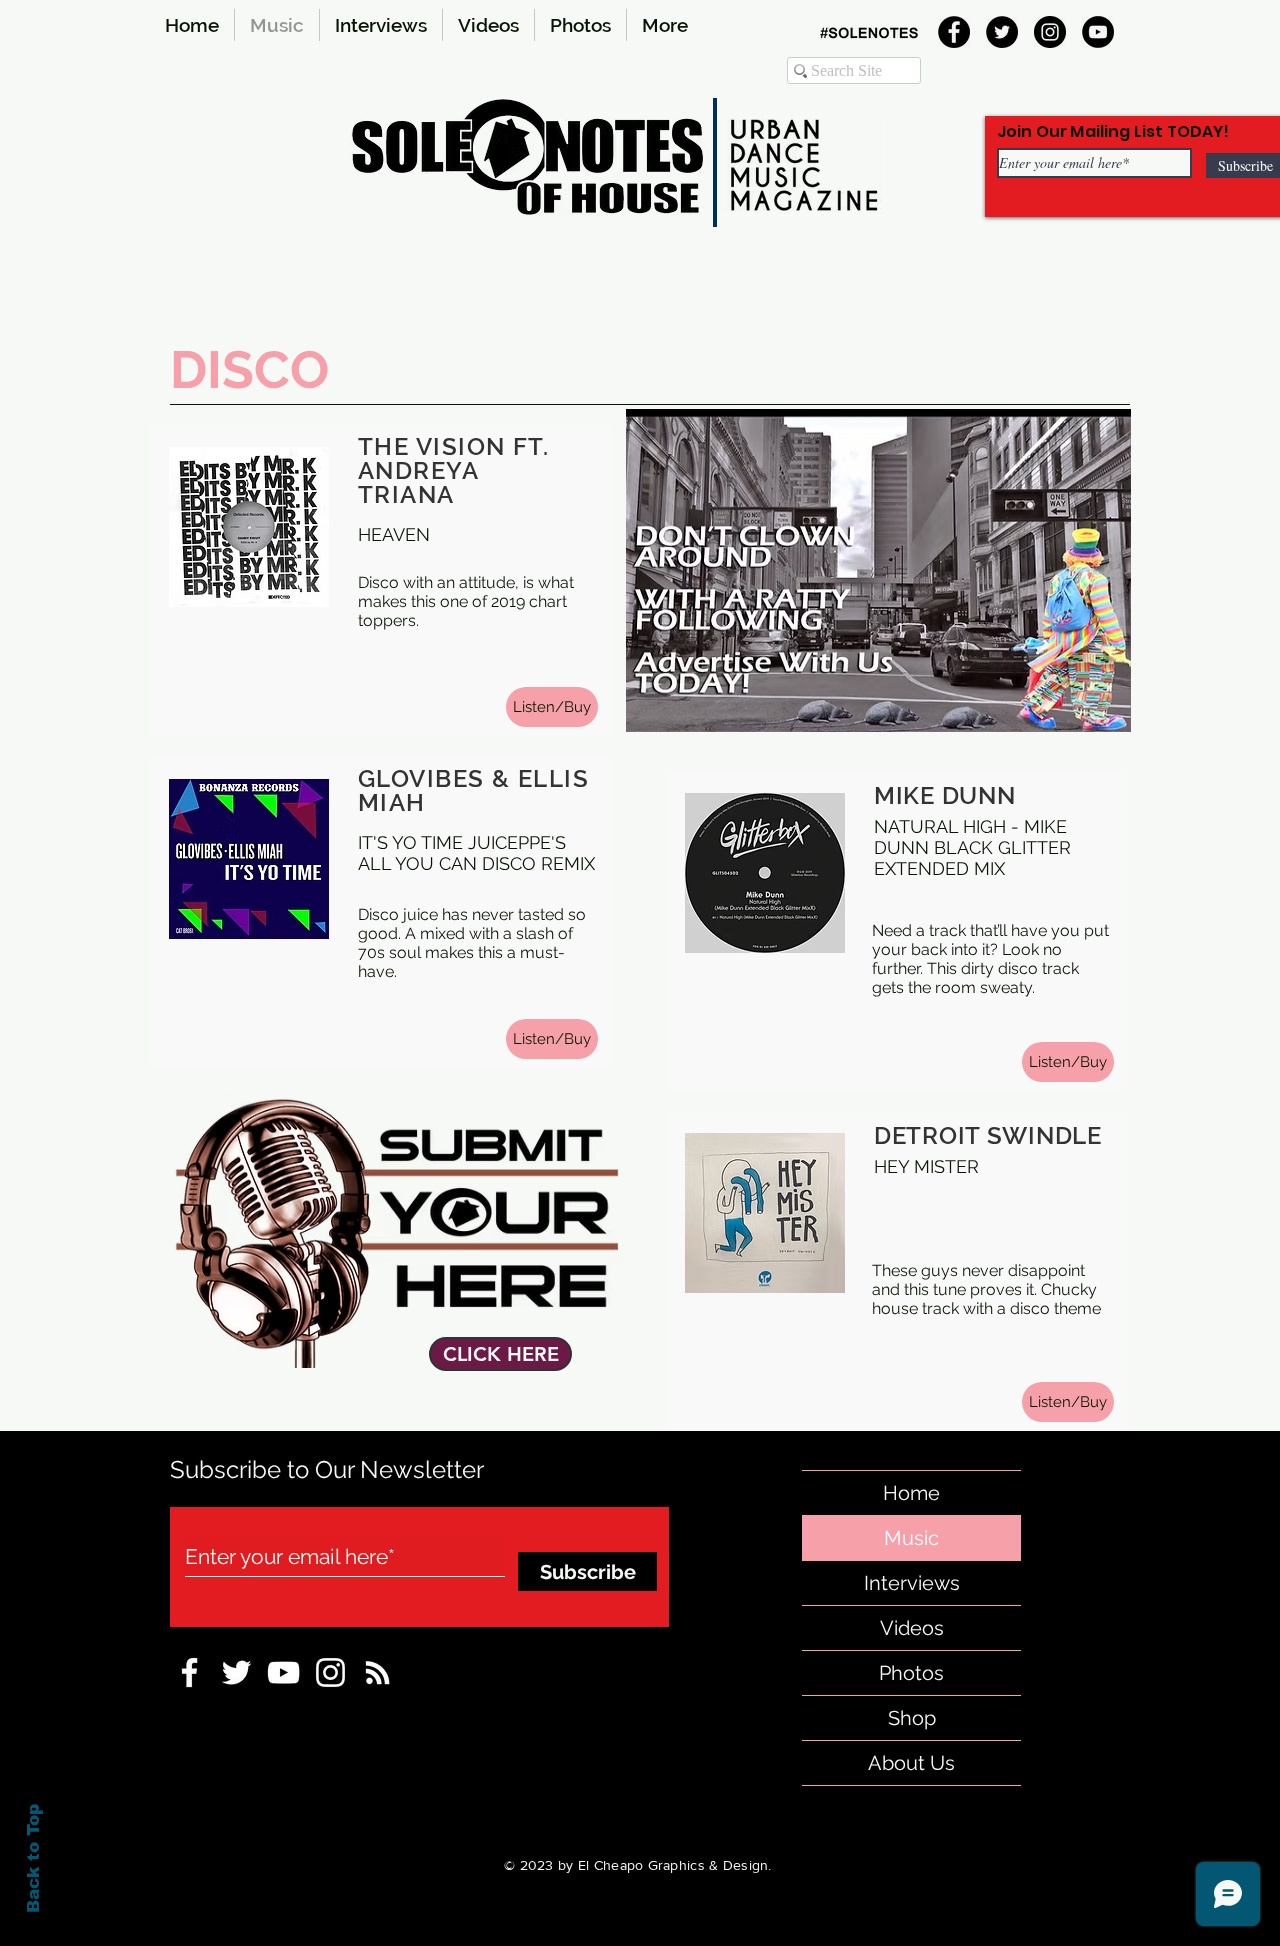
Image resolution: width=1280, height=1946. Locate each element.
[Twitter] (1002, 32)
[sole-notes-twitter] (236, 1672)
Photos (911, 1673)
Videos (912, 1628)
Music (911, 1538)
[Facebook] (954, 32)
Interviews (912, 1583)
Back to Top (33, 1858)
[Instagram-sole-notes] (330, 1672)
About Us (911, 1763)
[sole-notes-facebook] (283, 1672)
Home (911, 1493)
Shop (912, 1718)
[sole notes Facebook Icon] (189, 1672)
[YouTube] (1098, 32)
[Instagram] (1050, 32)
